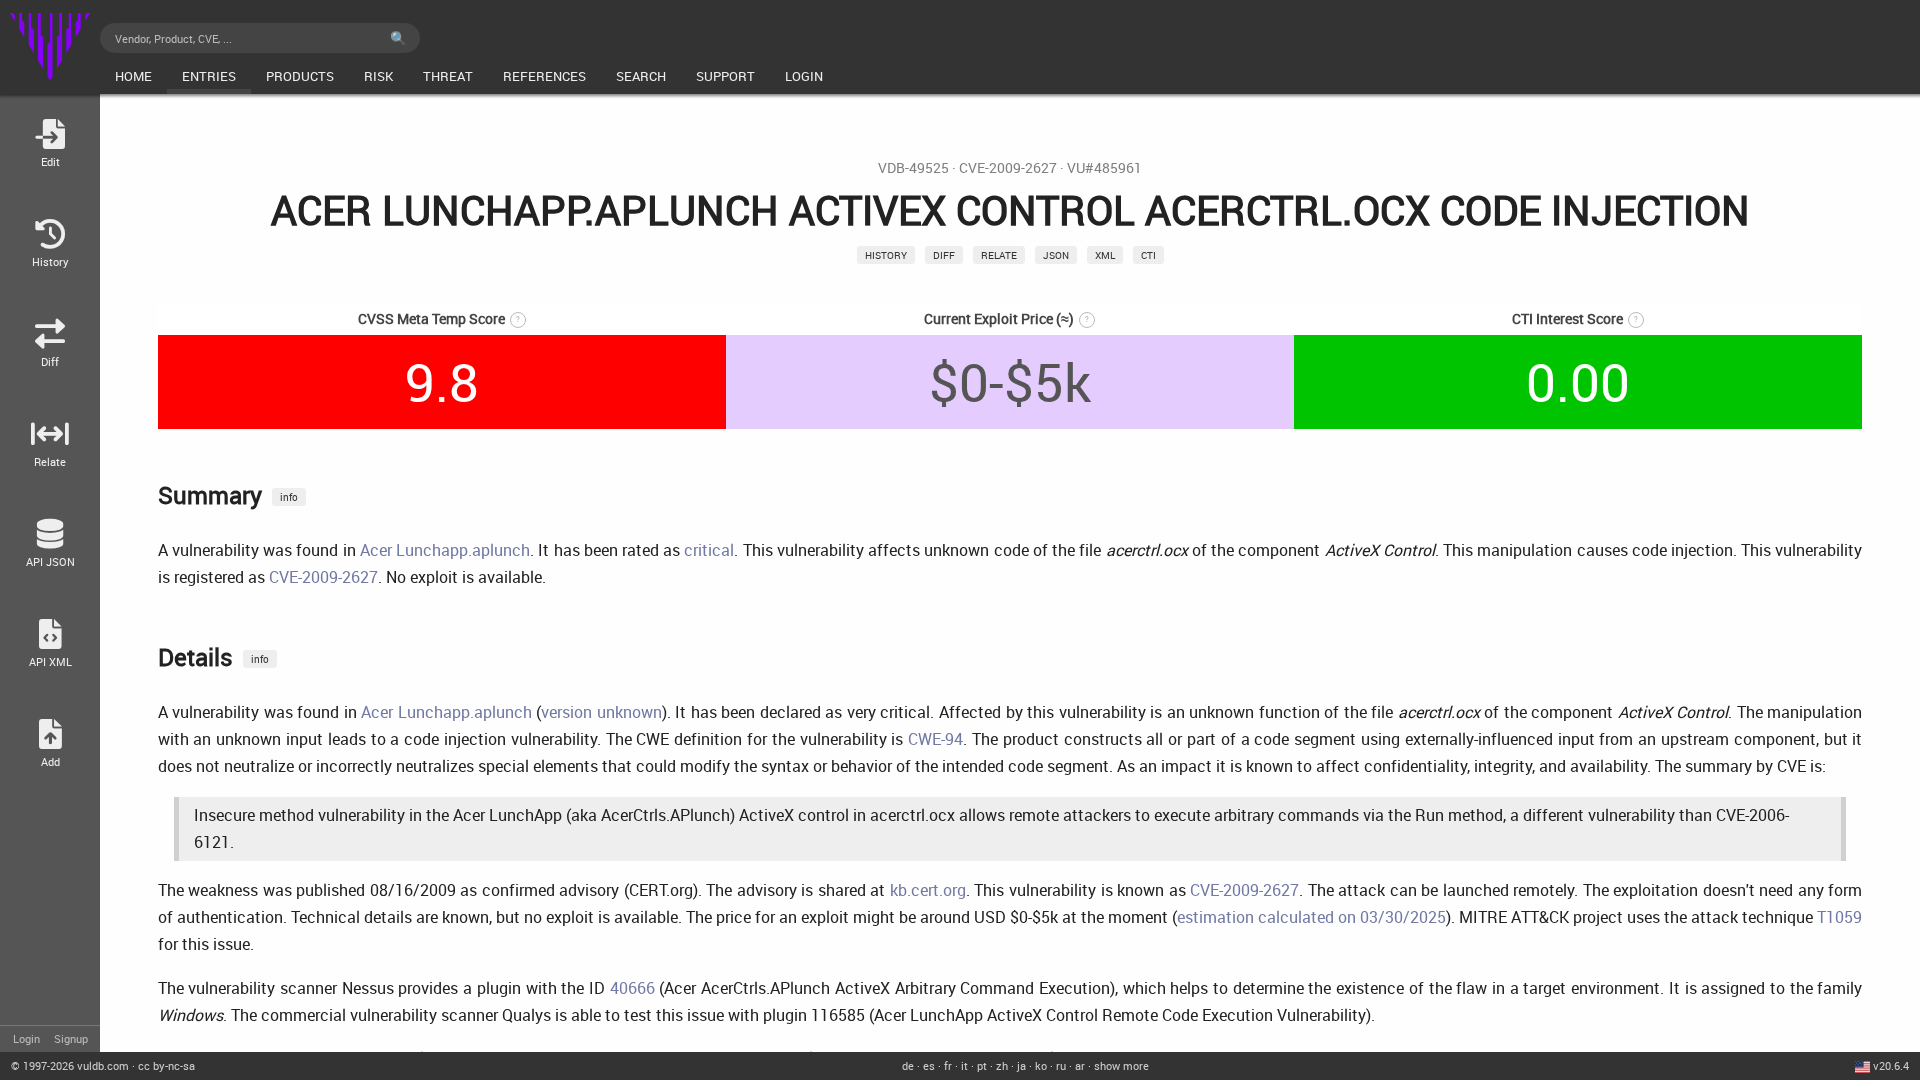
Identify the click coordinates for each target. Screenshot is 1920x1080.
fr (948, 1065)
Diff (944, 255)
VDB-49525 (913, 168)
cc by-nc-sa (166, 1065)
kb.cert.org (928, 890)
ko (1041, 1065)
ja (1021, 1065)
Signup (71, 1038)
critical (709, 550)
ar (1080, 1065)
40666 (632, 988)
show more (1121, 1065)
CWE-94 (935, 739)
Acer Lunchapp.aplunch (445, 550)
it (964, 1065)
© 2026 (70, 1065)
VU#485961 (1104, 168)
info (289, 497)
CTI (1148, 255)
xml (1105, 255)
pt (982, 1065)
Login (26, 1038)
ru (1061, 1065)
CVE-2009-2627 (1008, 168)
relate (999, 255)
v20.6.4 (1891, 1065)
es (929, 1065)
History (886, 255)
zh (1002, 1065)
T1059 (1839, 917)
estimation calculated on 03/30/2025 (1311, 917)
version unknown (601, 712)
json (1056, 255)
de (908, 1065)
